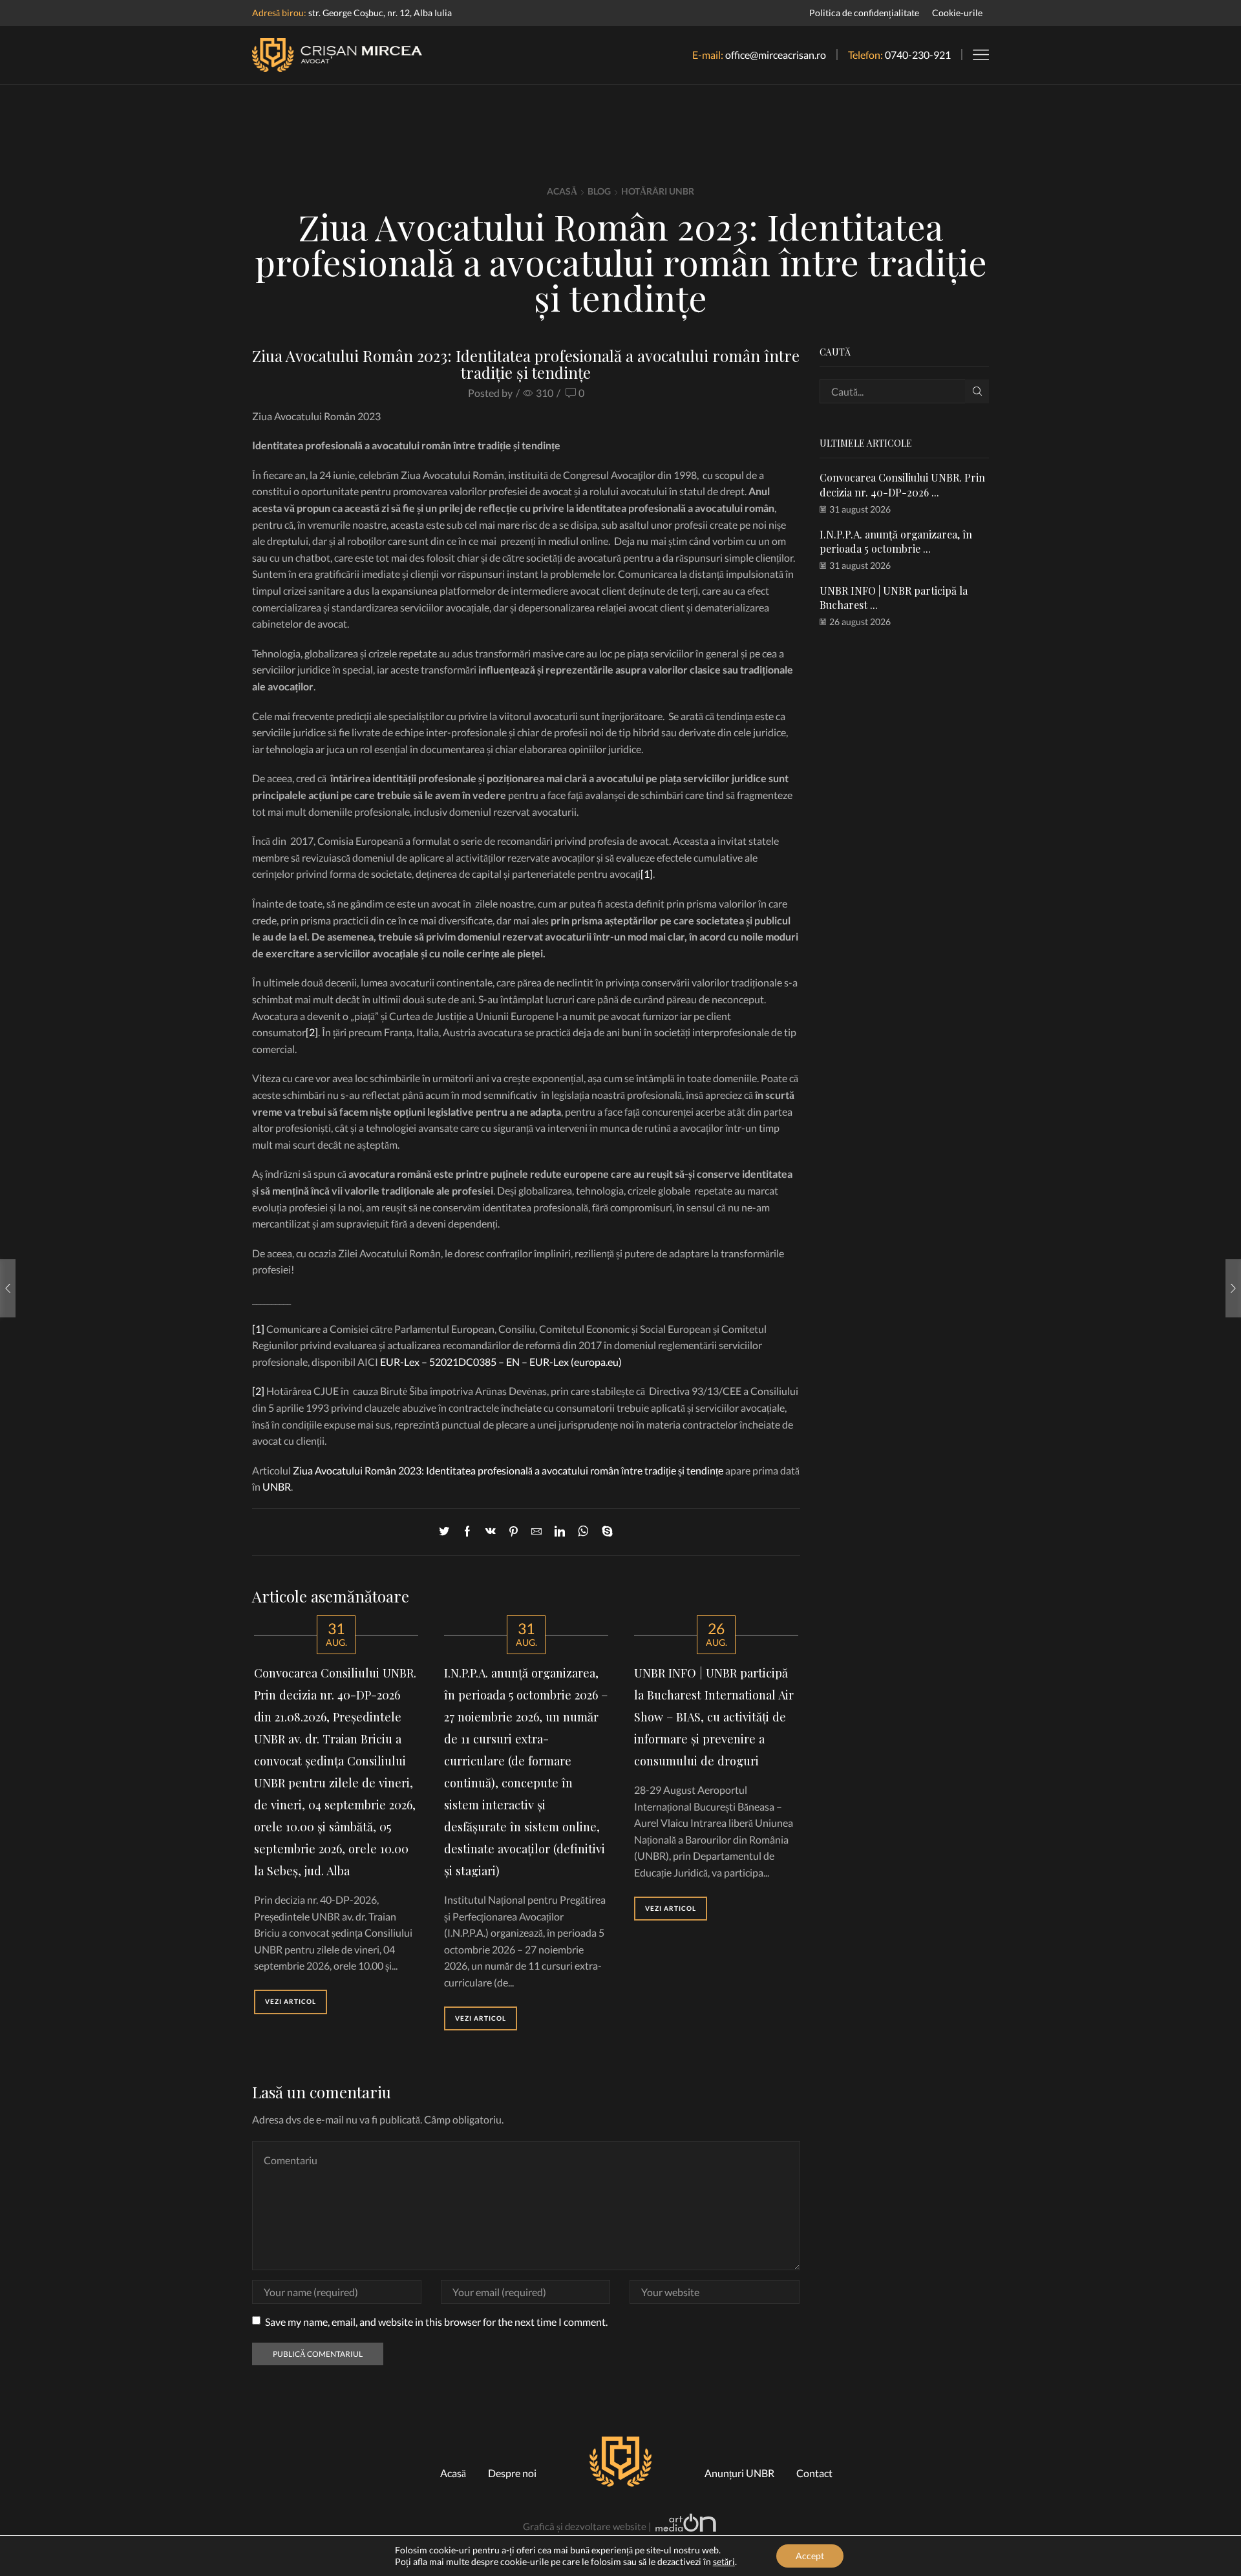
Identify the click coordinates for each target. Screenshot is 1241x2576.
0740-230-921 (918, 55)
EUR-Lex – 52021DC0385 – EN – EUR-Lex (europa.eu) (501, 1362)
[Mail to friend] (536, 1532)
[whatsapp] (583, 1532)
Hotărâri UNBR (658, 191)
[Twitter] (447, 1532)
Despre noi (512, 2473)
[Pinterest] (514, 1532)
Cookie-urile (957, 13)
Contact (814, 2473)
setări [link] (724, 2561)
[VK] (491, 1532)
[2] (312, 1032)
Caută (977, 391)
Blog (599, 191)
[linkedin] (560, 1532)
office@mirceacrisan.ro (776, 55)
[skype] (604, 1532)
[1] (647, 874)
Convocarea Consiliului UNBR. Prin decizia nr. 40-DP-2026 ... (902, 484)
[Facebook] (467, 1532)
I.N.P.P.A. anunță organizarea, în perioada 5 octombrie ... (896, 541)
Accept (810, 2556)
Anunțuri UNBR (739, 2473)
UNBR (277, 1486)
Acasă (562, 191)
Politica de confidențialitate (864, 13)
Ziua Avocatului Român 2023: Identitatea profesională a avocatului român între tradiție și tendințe (508, 1470)
